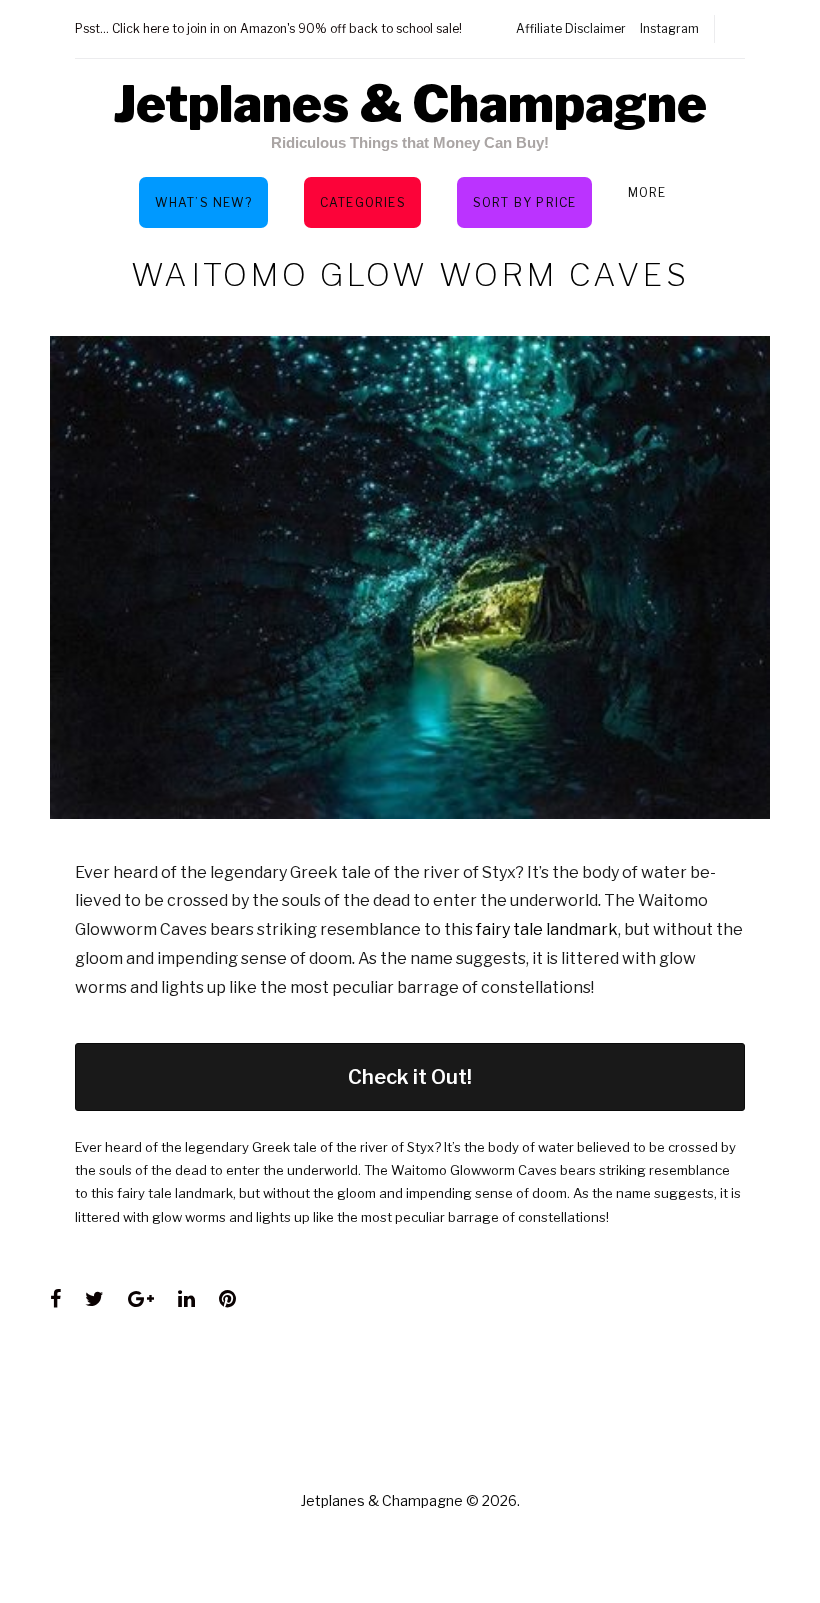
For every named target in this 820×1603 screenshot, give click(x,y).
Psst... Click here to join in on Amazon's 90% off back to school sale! (268, 28)
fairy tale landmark (547, 929)
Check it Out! (410, 1077)
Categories (363, 202)
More (647, 192)
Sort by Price (525, 202)
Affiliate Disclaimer (571, 28)
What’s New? (203, 202)
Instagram (669, 28)
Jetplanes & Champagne (410, 104)
